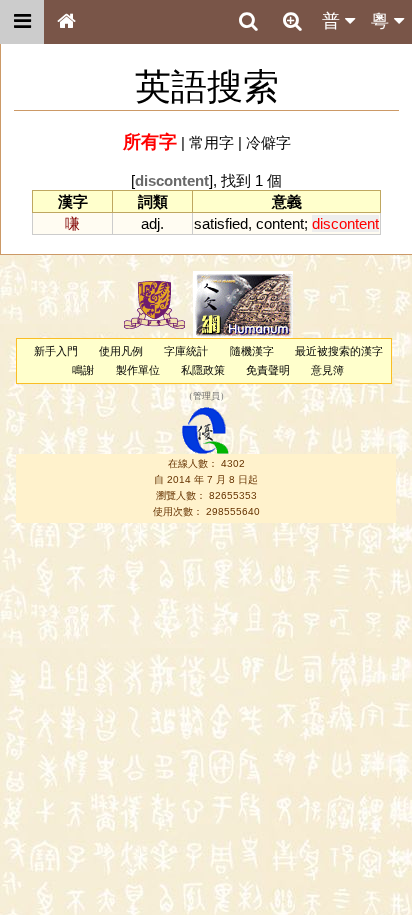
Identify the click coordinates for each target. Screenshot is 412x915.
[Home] (66, 22)
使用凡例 (121, 351)
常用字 (211, 142)
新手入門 (56, 351)
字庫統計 (186, 351)
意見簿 (327, 370)
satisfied (221, 223)
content (280, 223)
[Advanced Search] (292, 21)
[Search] (248, 22)
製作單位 (138, 370)
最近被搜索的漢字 (339, 351)
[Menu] (22, 22)
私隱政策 (203, 370)
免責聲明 (268, 370)
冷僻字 (268, 142)
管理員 (206, 397)
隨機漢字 (252, 351)
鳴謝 (83, 370)
